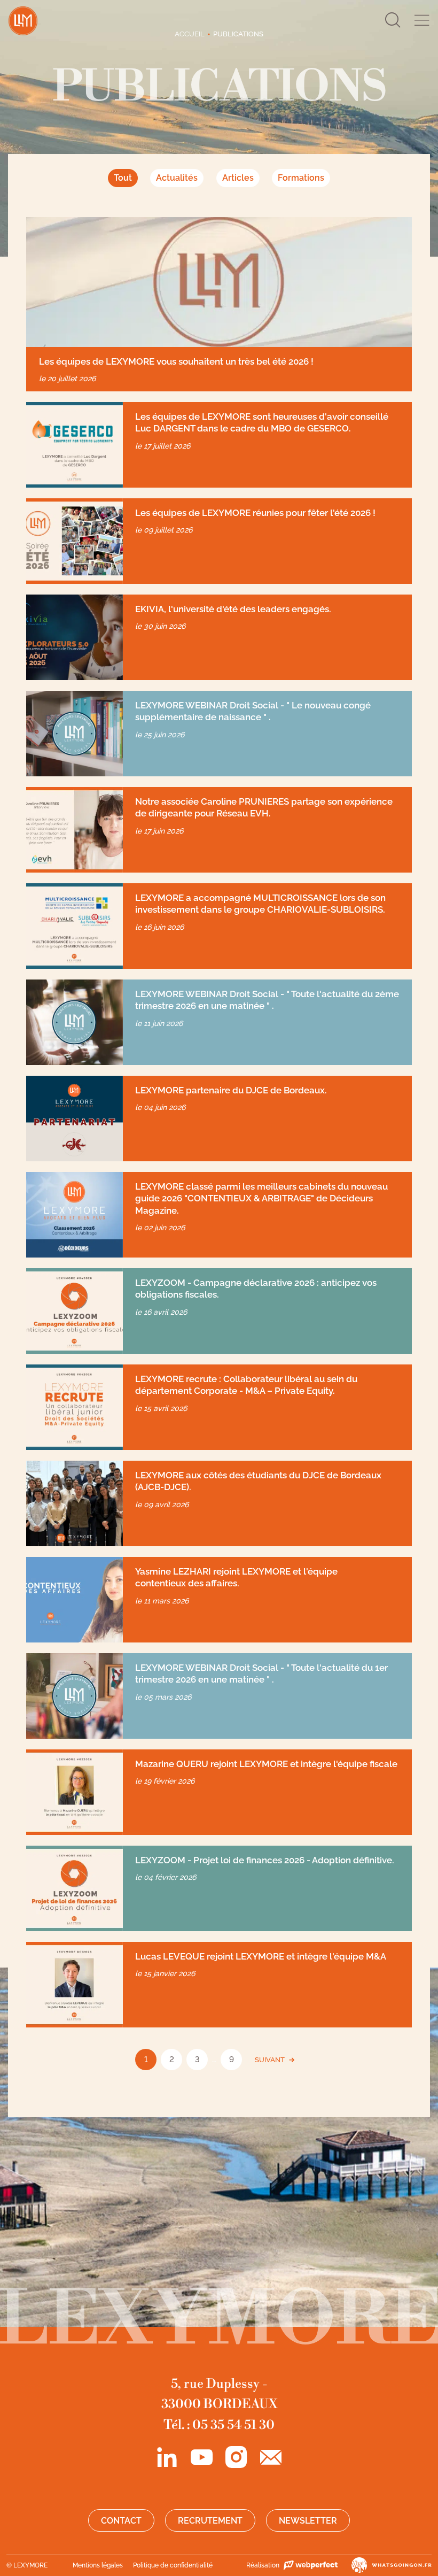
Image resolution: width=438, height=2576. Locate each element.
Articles (238, 178)
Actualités (177, 178)
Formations (301, 178)
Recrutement (210, 2521)
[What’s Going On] (385, 2565)
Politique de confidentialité (173, 2565)
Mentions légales (98, 2565)
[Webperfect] (310, 2565)
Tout (123, 178)
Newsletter (308, 2521)
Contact (121, 2521)
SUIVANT (270, 2060)
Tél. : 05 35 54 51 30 (219, 2425)
